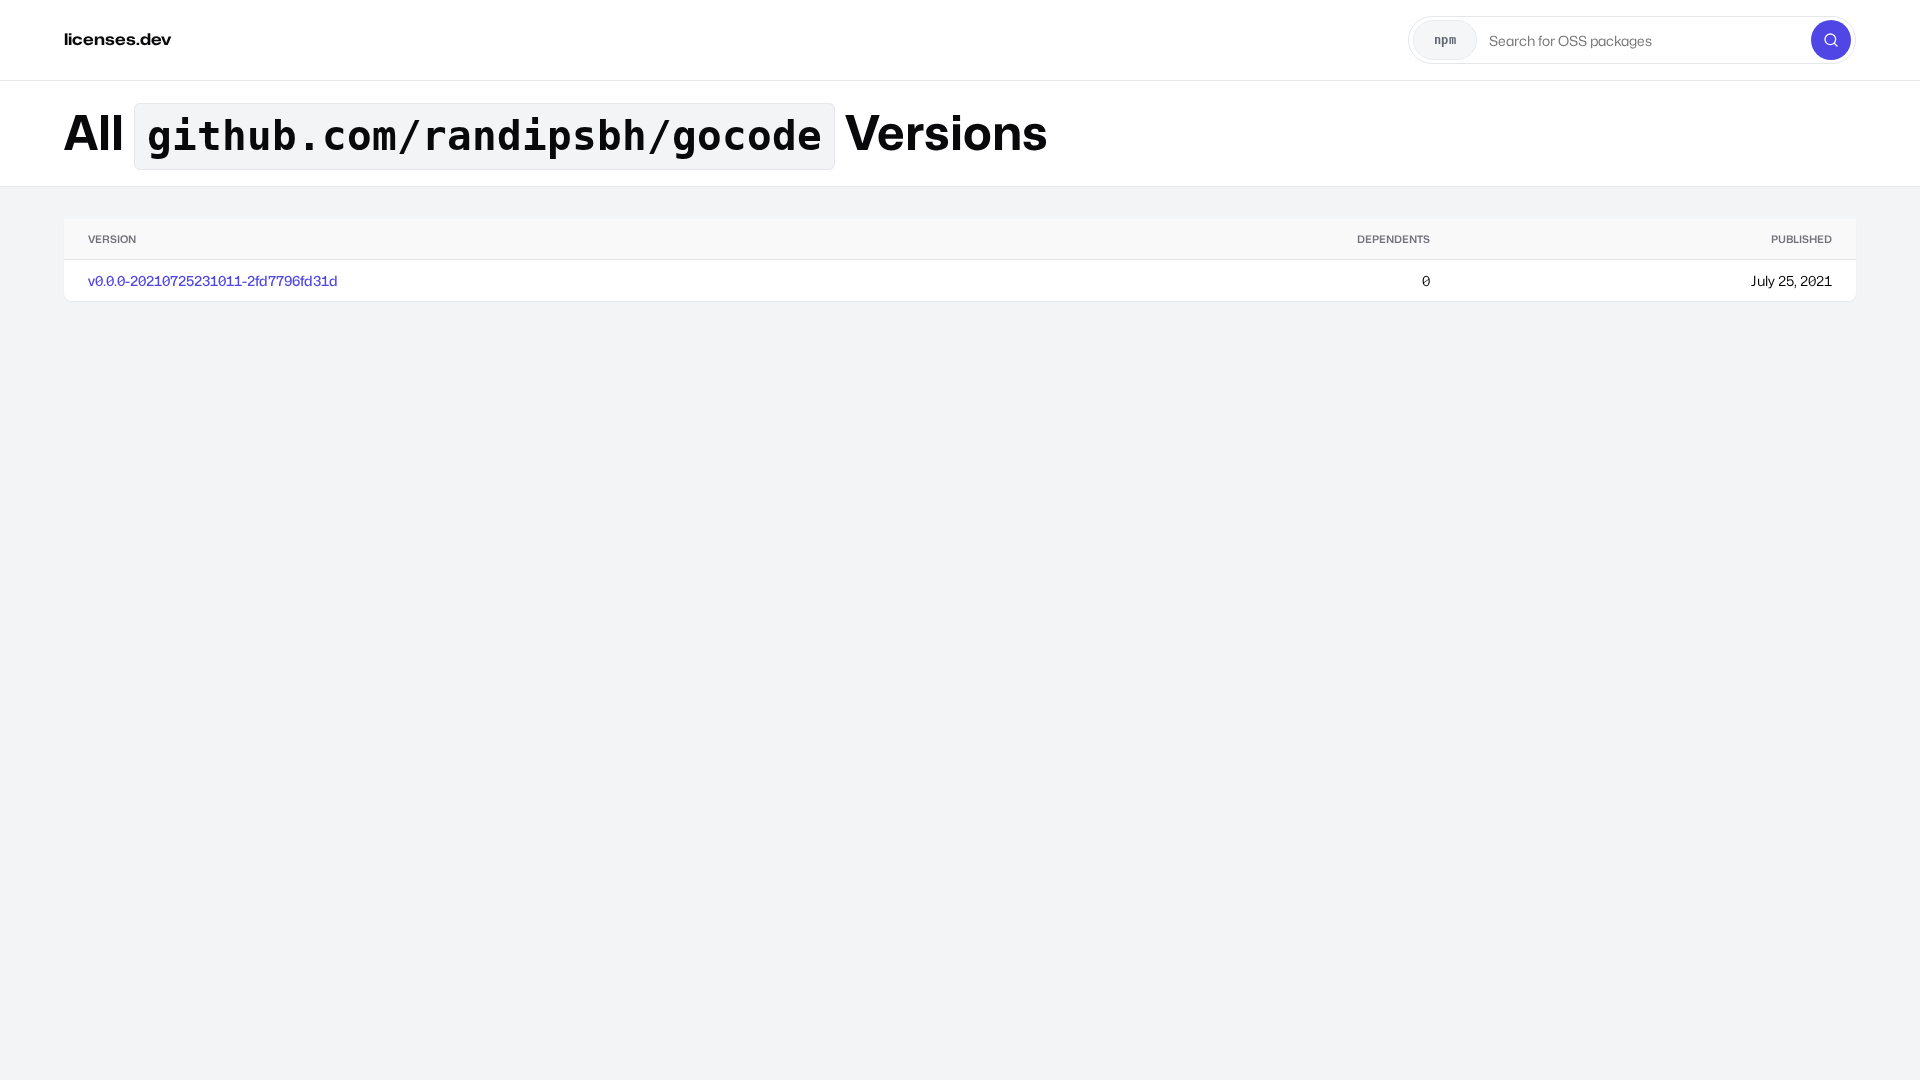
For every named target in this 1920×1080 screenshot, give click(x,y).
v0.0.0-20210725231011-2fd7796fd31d (213, 280)
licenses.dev (117, 39)
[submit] (1831, 40)
